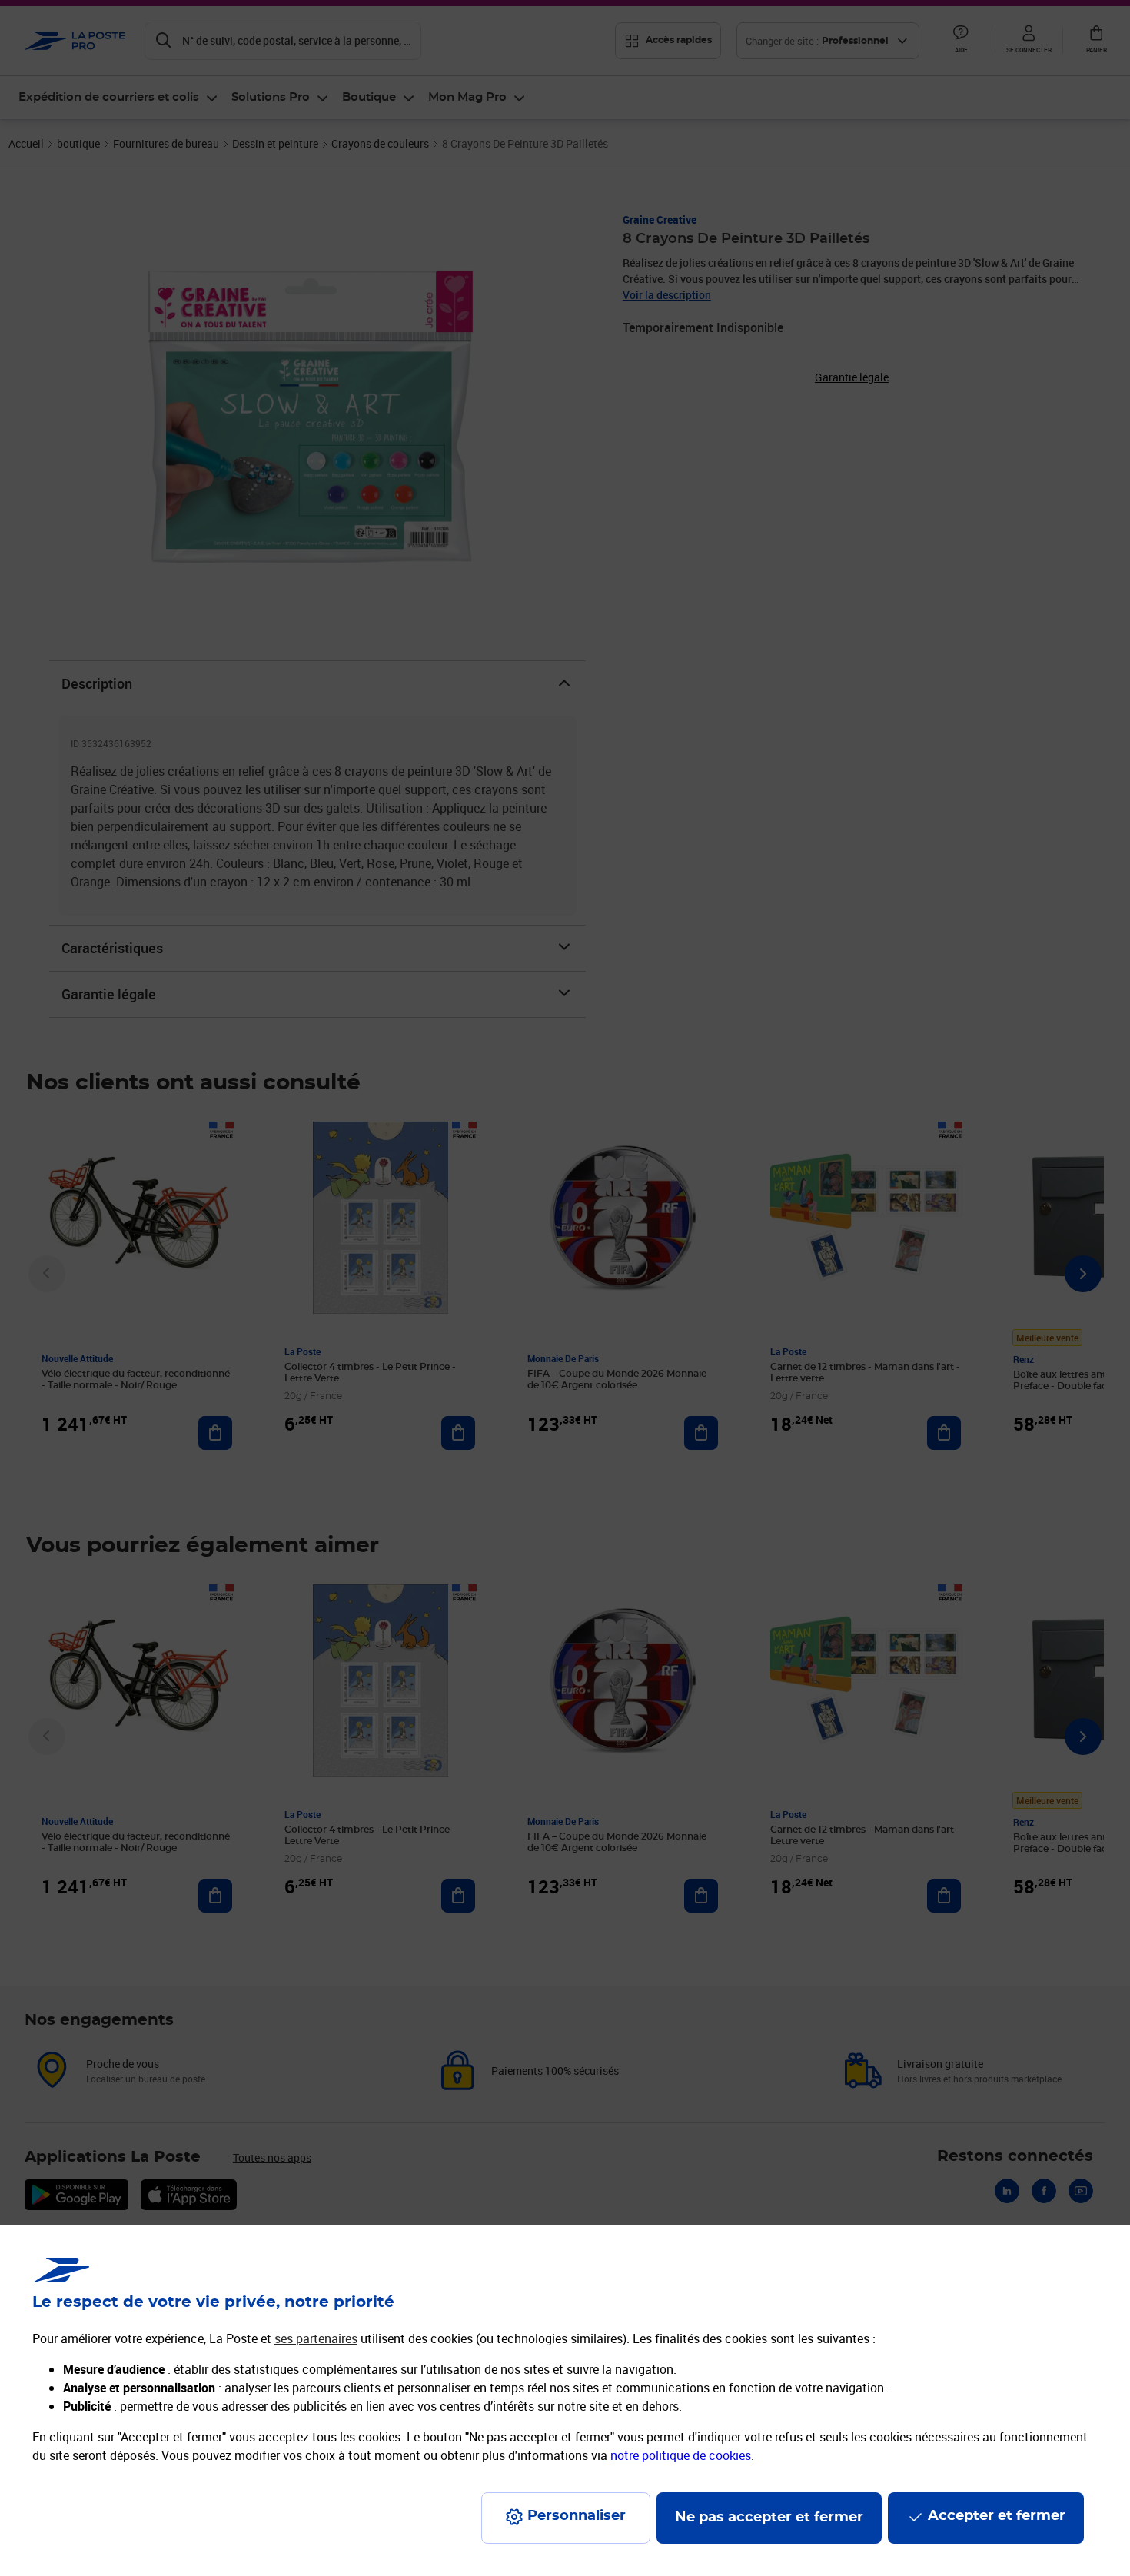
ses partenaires (316, 2338)
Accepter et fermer (997, 2516)
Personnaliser (577, 2516)
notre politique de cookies (681, 2455)
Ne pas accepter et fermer (769, 2518)
